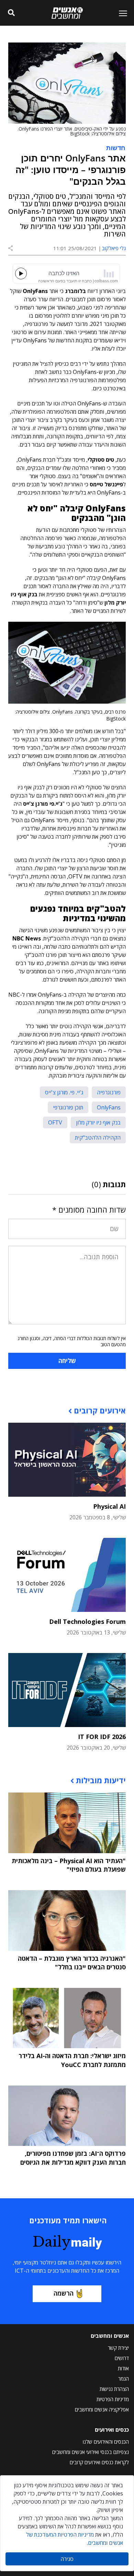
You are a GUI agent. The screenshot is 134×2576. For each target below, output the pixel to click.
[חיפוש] (11, 13)
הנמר (124, 2379)
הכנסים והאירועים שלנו (106, 2442)
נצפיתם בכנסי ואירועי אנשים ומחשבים (91, 2452)
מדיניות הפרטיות (113, 2399)
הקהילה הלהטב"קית (98, 1138)
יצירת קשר (118, 2348)
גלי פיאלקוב (114, 248)
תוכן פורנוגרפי (68, 1107)
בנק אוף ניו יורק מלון (98, 1122)
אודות (123, 2368)
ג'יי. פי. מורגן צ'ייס (64, 1092)
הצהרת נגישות (114, 2389)
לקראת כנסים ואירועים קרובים (99, 2462)
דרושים (122, 2358)
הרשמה (64, 2293)
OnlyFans (109, 1107)
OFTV (55, 1122)
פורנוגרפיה (109, 1092)
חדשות (116, 147)
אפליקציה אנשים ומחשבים (102, 2409)
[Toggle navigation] (120, 13)
